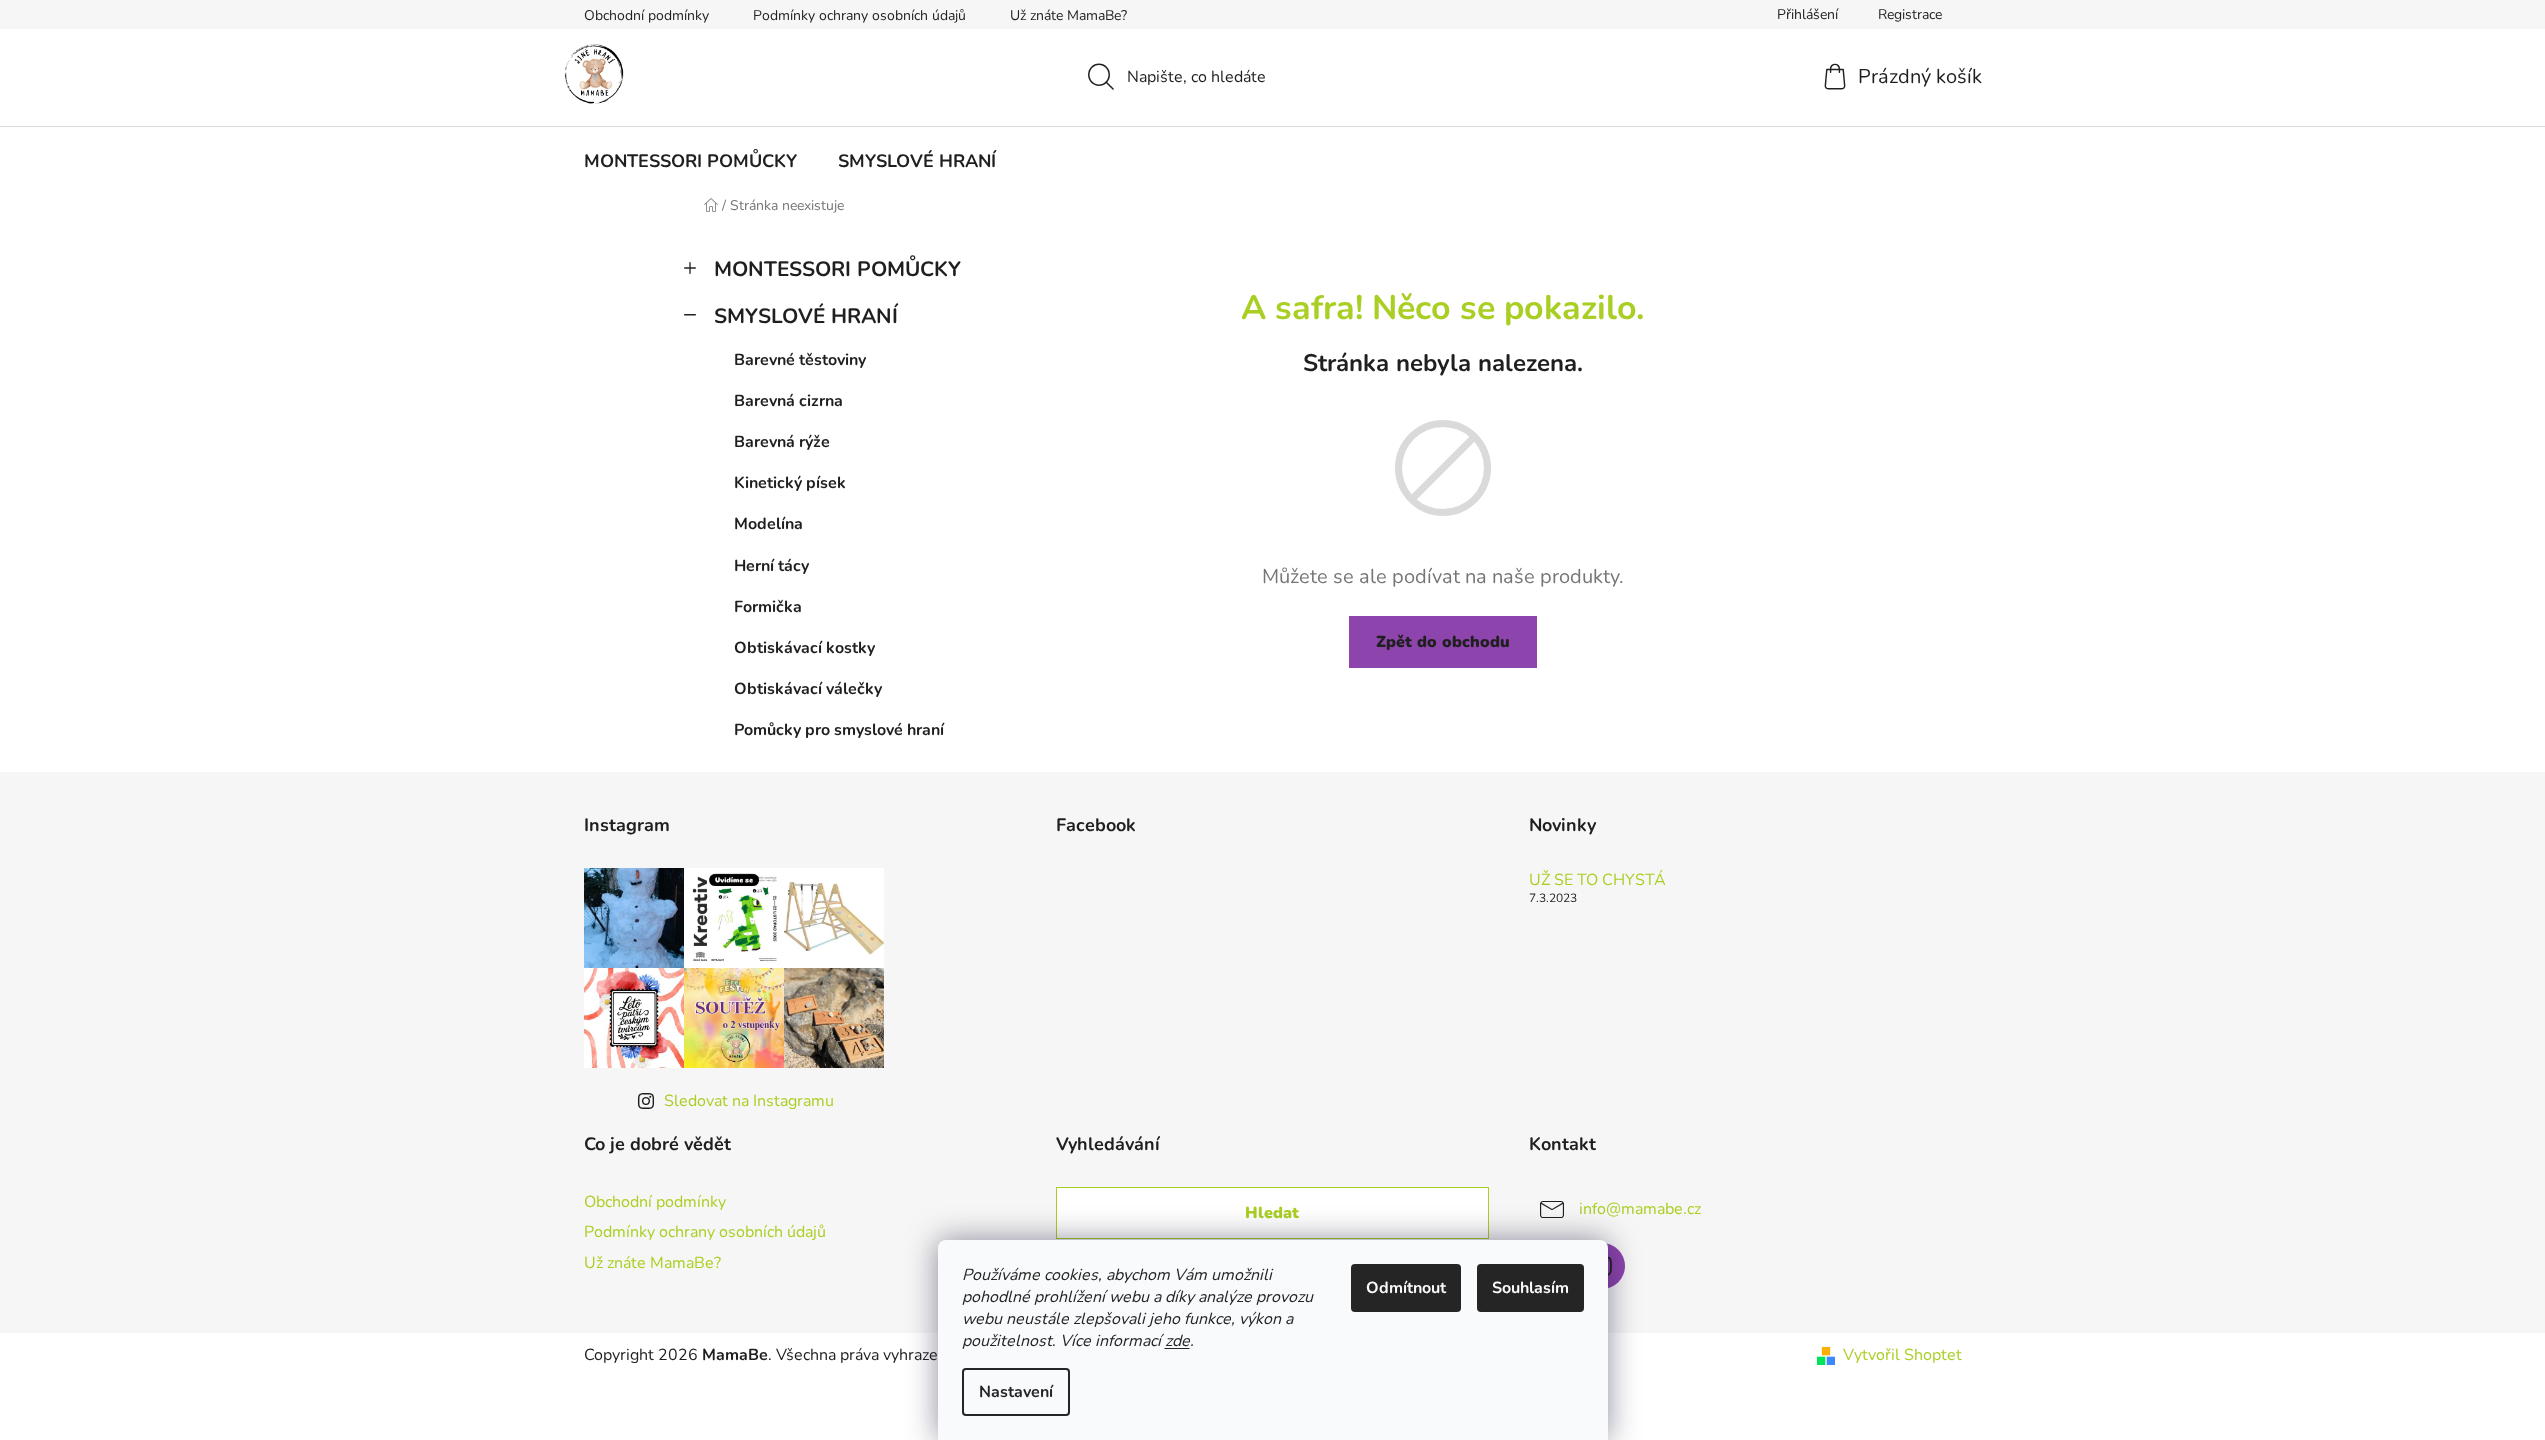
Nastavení (1016, 1392)
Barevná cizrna (788, 401)
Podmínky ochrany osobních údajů (859, 15)
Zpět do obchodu (1443, 642)
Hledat (1272, 1213)
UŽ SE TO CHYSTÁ (1597, 881)
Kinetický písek (790, 483)
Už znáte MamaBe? (1068, 15)
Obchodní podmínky (646, 15)
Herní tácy (771, 566)
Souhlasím (1530, 1288)
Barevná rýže (782, 442)
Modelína (768, 524)
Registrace (1910, 14)
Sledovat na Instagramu (749, 1101)
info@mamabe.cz (1640, 1209)
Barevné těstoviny (800, 360)
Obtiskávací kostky (804, 648)
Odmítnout (1406, 1288)
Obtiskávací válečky (808, 689)
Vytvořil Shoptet (1902, 1355)
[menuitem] (690, 161)
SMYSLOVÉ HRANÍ (806, 316)
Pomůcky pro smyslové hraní (839, 730)
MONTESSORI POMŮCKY (837, 269)
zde (1177, 1341)
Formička (768, 607)
